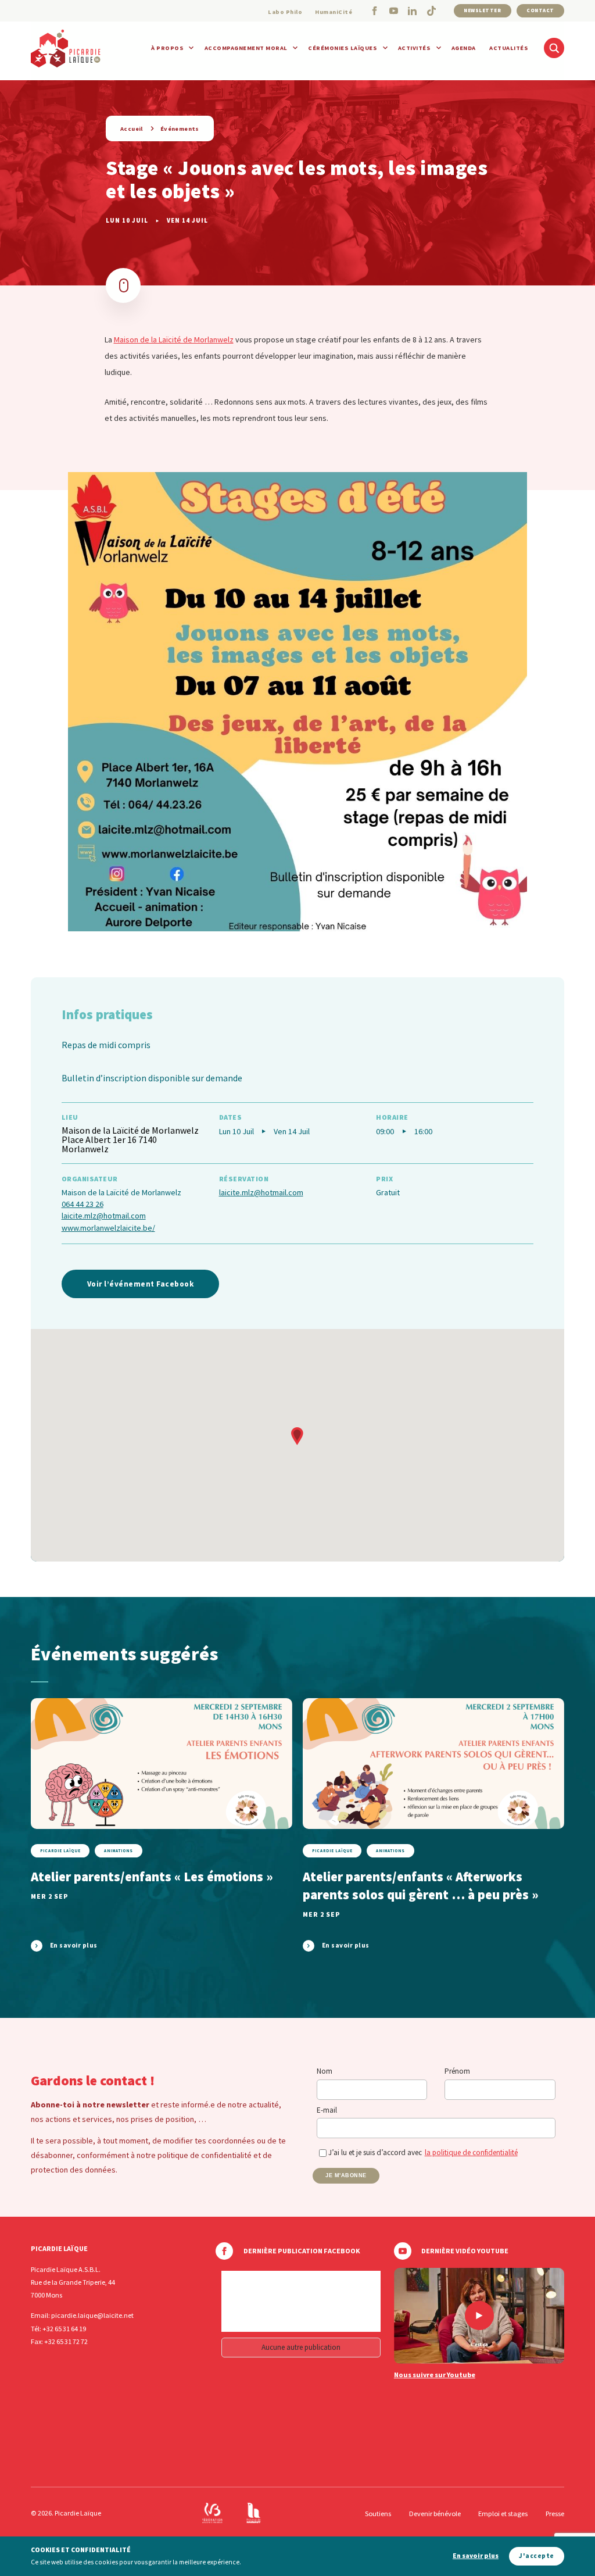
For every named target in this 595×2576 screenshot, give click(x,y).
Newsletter (482, 10)
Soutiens (378, 2514)
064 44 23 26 (83, 1204)
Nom (325, 2071)
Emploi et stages (503, 2514)
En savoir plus (476, 2556)
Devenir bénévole (435, 2514)
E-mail (327, 2110)
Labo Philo (285, 12)
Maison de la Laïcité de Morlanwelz (174, 340)
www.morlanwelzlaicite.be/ (108, 1228)
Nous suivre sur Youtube (435, 2375)
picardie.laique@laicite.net (92, 2315)
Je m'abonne (346, 2175)
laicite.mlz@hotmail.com (104, 1216)
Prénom (457, 2071)
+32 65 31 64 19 (64, 2329)
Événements (180, 129)
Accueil (132, 129)
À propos (167, 48)
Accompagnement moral (246, 48)
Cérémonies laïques (343, 48)
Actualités (509, 48)
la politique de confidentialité (471, 2152)
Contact (540, 10)
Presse (555, 2514)
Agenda (464, 48)
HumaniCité (334, 12)
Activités (415, 48)
